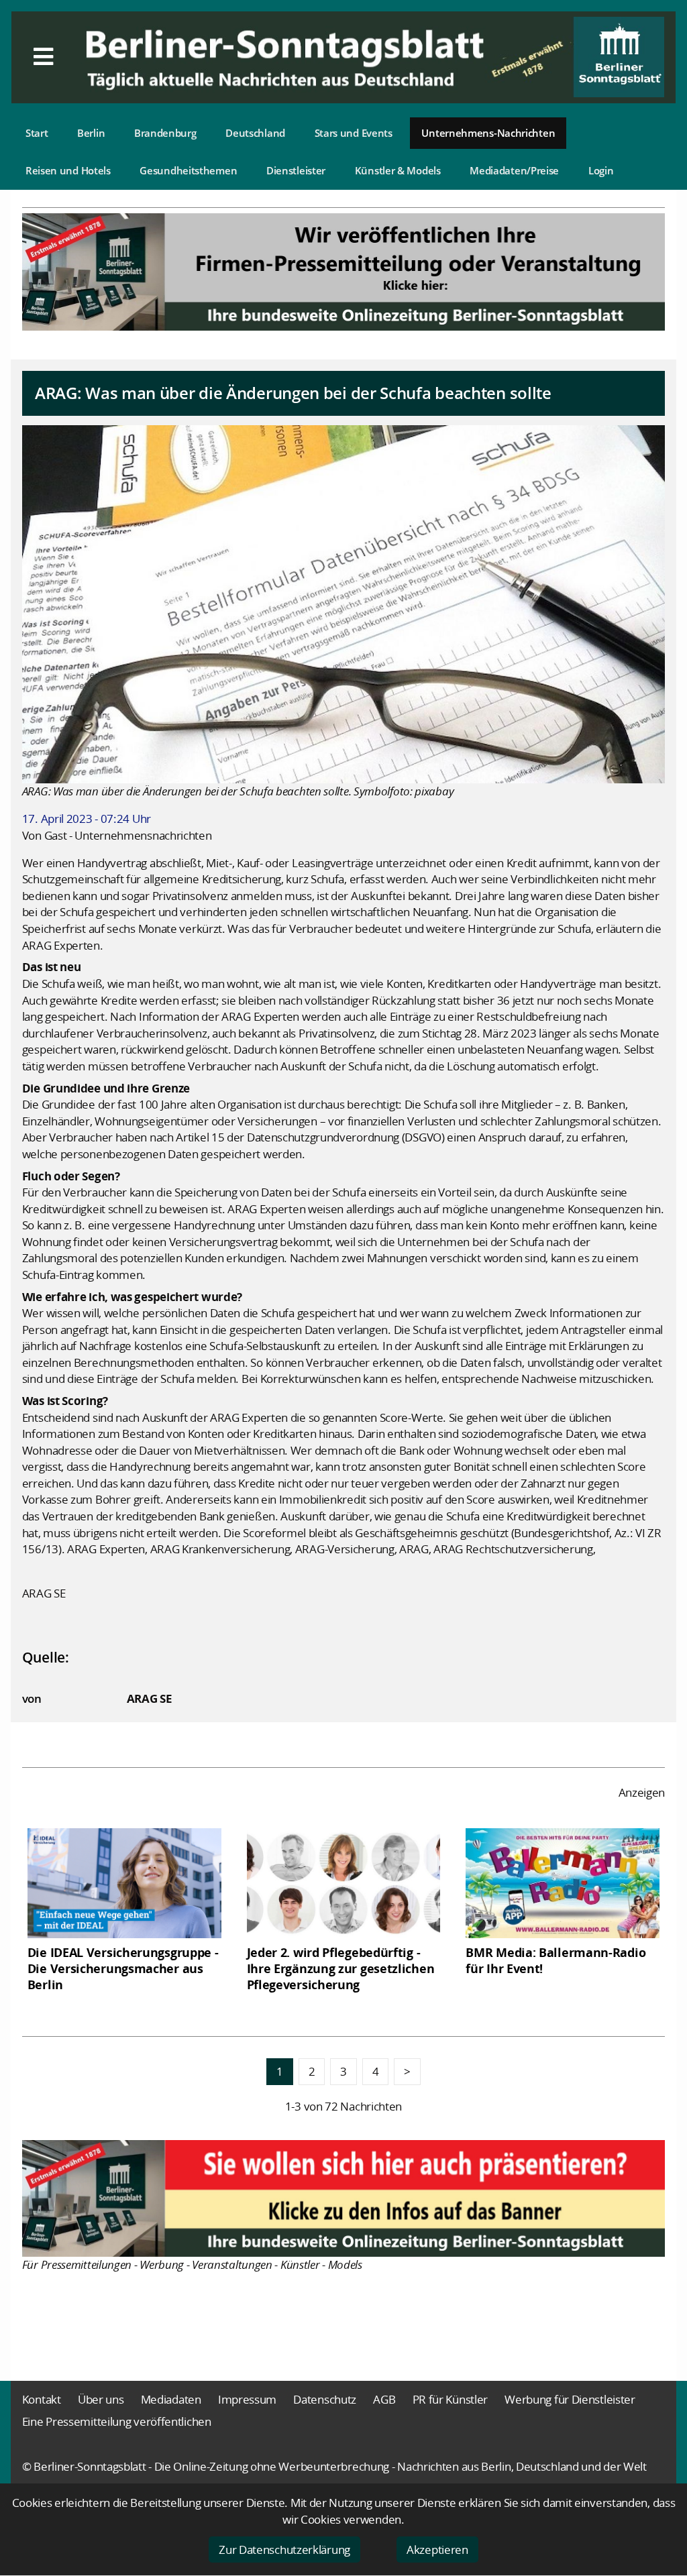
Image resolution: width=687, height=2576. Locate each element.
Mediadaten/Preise (514, 170)
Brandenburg (165, 133)
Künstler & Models (398, 170)
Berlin (91, 133)
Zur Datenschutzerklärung (284, 2550)
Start (37, 133)
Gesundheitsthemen (188, 170)
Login (601, 170)
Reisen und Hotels (68, 170)
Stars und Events (354, 133)
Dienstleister (296, 170)
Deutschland (255, 133)
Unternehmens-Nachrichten (488, 133)
